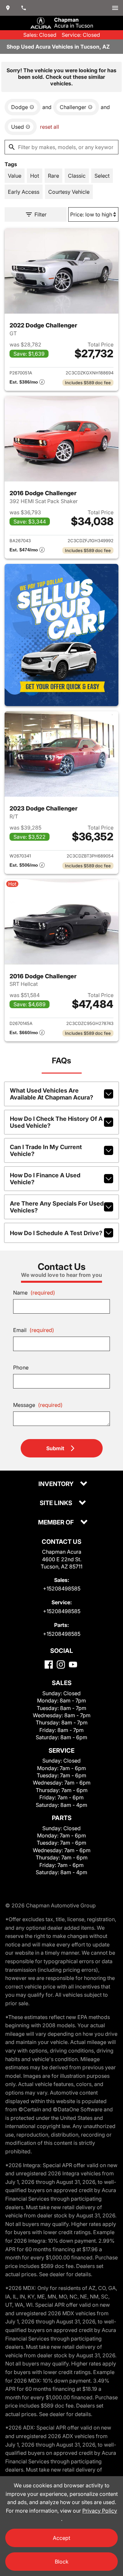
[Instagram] (61, 1665)
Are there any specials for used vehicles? (57, 1207)
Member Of (57, 1523)
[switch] (115, 8)
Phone (21, 1367)
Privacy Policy (100, 2511)
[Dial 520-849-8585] (24, 8)
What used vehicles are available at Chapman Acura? (51, 1094)
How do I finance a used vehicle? (45, 1179)
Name (34, 1293)
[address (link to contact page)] (8, 8)
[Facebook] (49, 1665)
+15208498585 (62, 1588)
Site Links (57, 1503)
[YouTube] (73, 1665)
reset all (50, 127)
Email (34, 1330)
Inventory (57, 1484)
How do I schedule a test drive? (56, 1233)
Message (38, 1405)
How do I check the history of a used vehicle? (56, 1122)
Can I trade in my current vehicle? (46, 1150)
